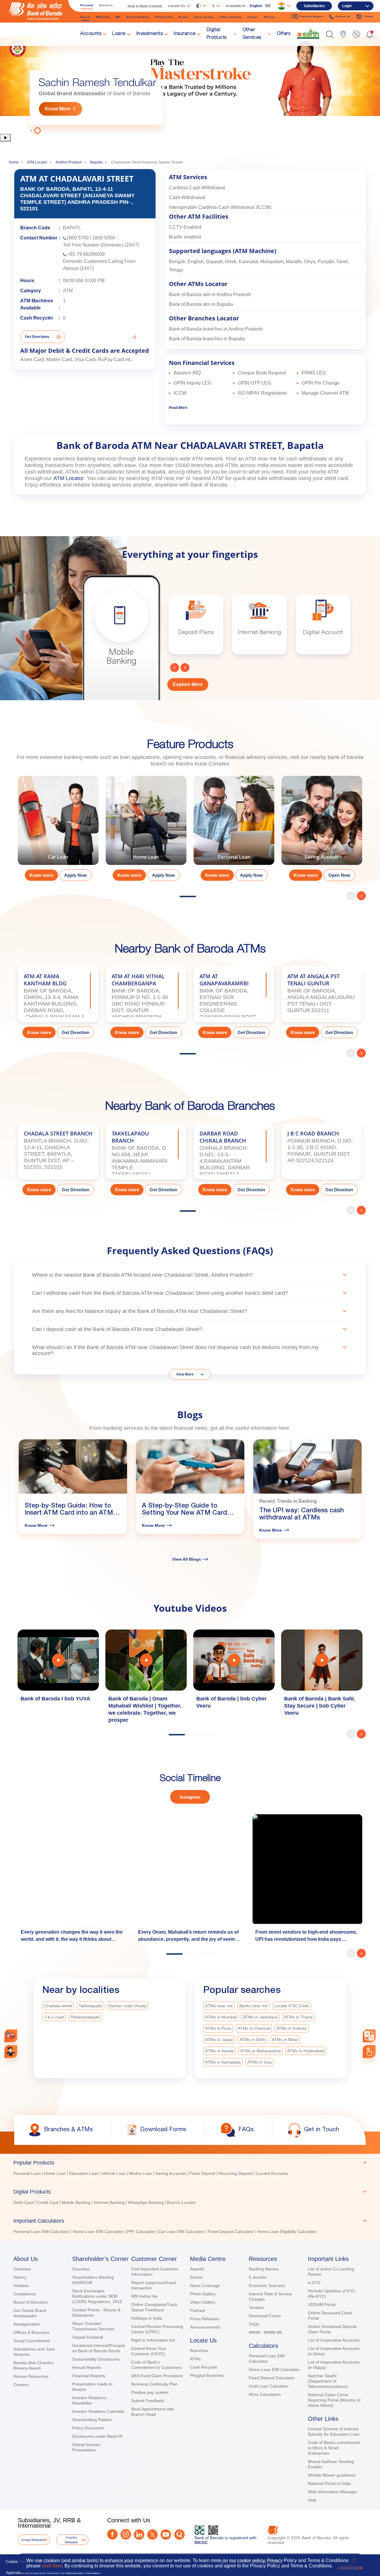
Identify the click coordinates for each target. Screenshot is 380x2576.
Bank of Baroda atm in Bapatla (201, 304)
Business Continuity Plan (154, 2384)
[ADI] (11, 2052)
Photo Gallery (203, 2294)
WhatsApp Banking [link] (146, 2202)
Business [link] (106, 5)
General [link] (85, 17)
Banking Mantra (264, 2269)
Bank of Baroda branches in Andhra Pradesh (216, 329)
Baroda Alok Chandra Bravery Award (33, 2365)
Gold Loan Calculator (269, 2386)
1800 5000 (104, 238)
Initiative (21, 2286)
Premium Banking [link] (138, 17)
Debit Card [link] (23, 2202)
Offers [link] (284, 34)
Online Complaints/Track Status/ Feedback (154, 2307)
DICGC (201, 2542)
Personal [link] (87, 5)
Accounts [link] (91, 34)
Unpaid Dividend (88, 2337)
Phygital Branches (207, 2375)
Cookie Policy (18, 2562)
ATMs (195, 2359)
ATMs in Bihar (285, 2040)
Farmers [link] (253, 17)
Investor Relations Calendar (98, 2411)
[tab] (190, 2163)
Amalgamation (27, 2324)
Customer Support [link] (311, 16)
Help (312, 2500)
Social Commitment (32, 2341)
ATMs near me (219, 2006)
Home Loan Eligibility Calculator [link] (287, 2232)
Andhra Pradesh (69, 162)
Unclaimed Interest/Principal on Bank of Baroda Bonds (98, 2348)
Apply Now (76, 875)
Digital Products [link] (217, 34)
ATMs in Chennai (254, 2028)
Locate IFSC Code (292, 2006)
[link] (308, 34)
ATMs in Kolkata (292, 2028)
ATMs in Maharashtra (260, 2051)
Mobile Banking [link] (76, 2202)
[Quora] (179, 2535)
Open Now (339, 875)
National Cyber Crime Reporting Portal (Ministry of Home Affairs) (334, 2400)
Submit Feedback (148, 2401)
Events (196, 2277)
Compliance (24, 2294)
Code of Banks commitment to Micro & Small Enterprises (334, 2448)
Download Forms (265, 2316)
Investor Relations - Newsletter (90, 2400)
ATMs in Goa (259, 2062)
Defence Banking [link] (231, 17)
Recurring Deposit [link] (235, 2173)
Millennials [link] (103, 17)
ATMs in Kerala (219, 2051)
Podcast (198, 2310)
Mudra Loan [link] (141, 2173)
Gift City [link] (269, 17)
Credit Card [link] (48, 2202)
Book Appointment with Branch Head (153, 2412)
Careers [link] (369, 16)
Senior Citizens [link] (204, 17)
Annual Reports (87, 2367)
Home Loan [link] (55, 2173)
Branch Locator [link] (181, 2202)
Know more (41, 875)
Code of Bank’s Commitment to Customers (156, 2365)
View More (185, 1374)
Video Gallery (203, 2302)
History (20, 2277)
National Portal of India (329, 2483)
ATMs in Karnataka (223, 2062)
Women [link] (183, 17)
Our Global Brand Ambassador (30, 2313)
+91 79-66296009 (86, 254)
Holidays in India (147, 2318)
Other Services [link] (252, 34)
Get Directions (37, 337)
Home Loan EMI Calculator (274, 2369)
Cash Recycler (204, 2367)
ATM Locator (37, 162)
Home (14, 162)
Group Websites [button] (33, 2540)
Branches (199, 2351)
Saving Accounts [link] (171, 2173)
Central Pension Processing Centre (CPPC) (157, 2329)
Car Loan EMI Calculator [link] (181, 2232)
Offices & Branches (31, 2332)
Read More (178, 408)
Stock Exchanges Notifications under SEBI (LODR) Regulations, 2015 (97, 2296)
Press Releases (205, 2319)
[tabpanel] (190, 85)
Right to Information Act (153, 2340)
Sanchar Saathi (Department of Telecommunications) (328, 2381)
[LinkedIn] (139, 2535)
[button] (330, 34)
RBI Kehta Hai (144, 2296)
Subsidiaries (314, 6)
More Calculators (265, 2394)
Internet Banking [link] (109, 2202)
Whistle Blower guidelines (332, 2475)
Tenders (256, 2307)
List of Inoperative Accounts (334, 2340)
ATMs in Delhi (252, 2040)
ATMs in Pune (218, 2028)
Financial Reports (89, 2376)
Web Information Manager (332, 2492)
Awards (197, 2269)
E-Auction (258, 2277)
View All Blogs (187, 1559)
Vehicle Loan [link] (114, 2173)
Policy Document (88, 2428)
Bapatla (96, 162)
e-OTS (314, 2283)
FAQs (254, 2324)
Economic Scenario (267, 2286)
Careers (21, 2385)
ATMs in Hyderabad (306, 2051)
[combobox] (369, 2036)
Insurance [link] (185, 34)
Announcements (205, 2327)
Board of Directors (30, 2302)
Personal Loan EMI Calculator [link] (41, 2232)
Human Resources (31, 2376)
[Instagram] (126, 2534)
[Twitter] (152, 2535)
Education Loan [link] (84, 2173)
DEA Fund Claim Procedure (157, 2376)
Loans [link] (119, 34)
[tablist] (190, 2194)
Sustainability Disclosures (96, 2359)
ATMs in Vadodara (260, 2017)
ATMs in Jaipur (219, 2040)
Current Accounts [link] (272, 2173)
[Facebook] (112, 2534)
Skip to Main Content (145, 6)
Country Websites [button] (71, 2540)
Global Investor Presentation (86, 2447)
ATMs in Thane (298, 2017)
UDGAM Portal (322, 2305)
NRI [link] (118, 17)
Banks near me (254, 2006)
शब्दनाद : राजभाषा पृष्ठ (265, 2332)
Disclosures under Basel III (97, 2436)
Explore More (188, 684)
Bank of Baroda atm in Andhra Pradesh (210, 294)
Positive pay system (150, 2392)
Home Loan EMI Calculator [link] (98, 2232)
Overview (22, 2269)
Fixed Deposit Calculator (272, 2378)
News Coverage (205, 2286)
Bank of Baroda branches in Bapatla (207, 339)
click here (52, 2566)
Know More (58, 109)
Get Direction (76, 1032)
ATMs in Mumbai (221, 2017)
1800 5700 (77, 238)
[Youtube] (166, 2535)
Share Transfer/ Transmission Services (93, 2326)
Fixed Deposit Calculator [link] (231, 2232)
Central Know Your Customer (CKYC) (149, 2351)
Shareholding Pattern (92, 2420)
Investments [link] (150, 34)
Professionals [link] (164, 17)
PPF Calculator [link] (141, 2232)
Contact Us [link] (343, 16)
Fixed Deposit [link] (202, 2173)
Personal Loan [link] (27, 2173)
